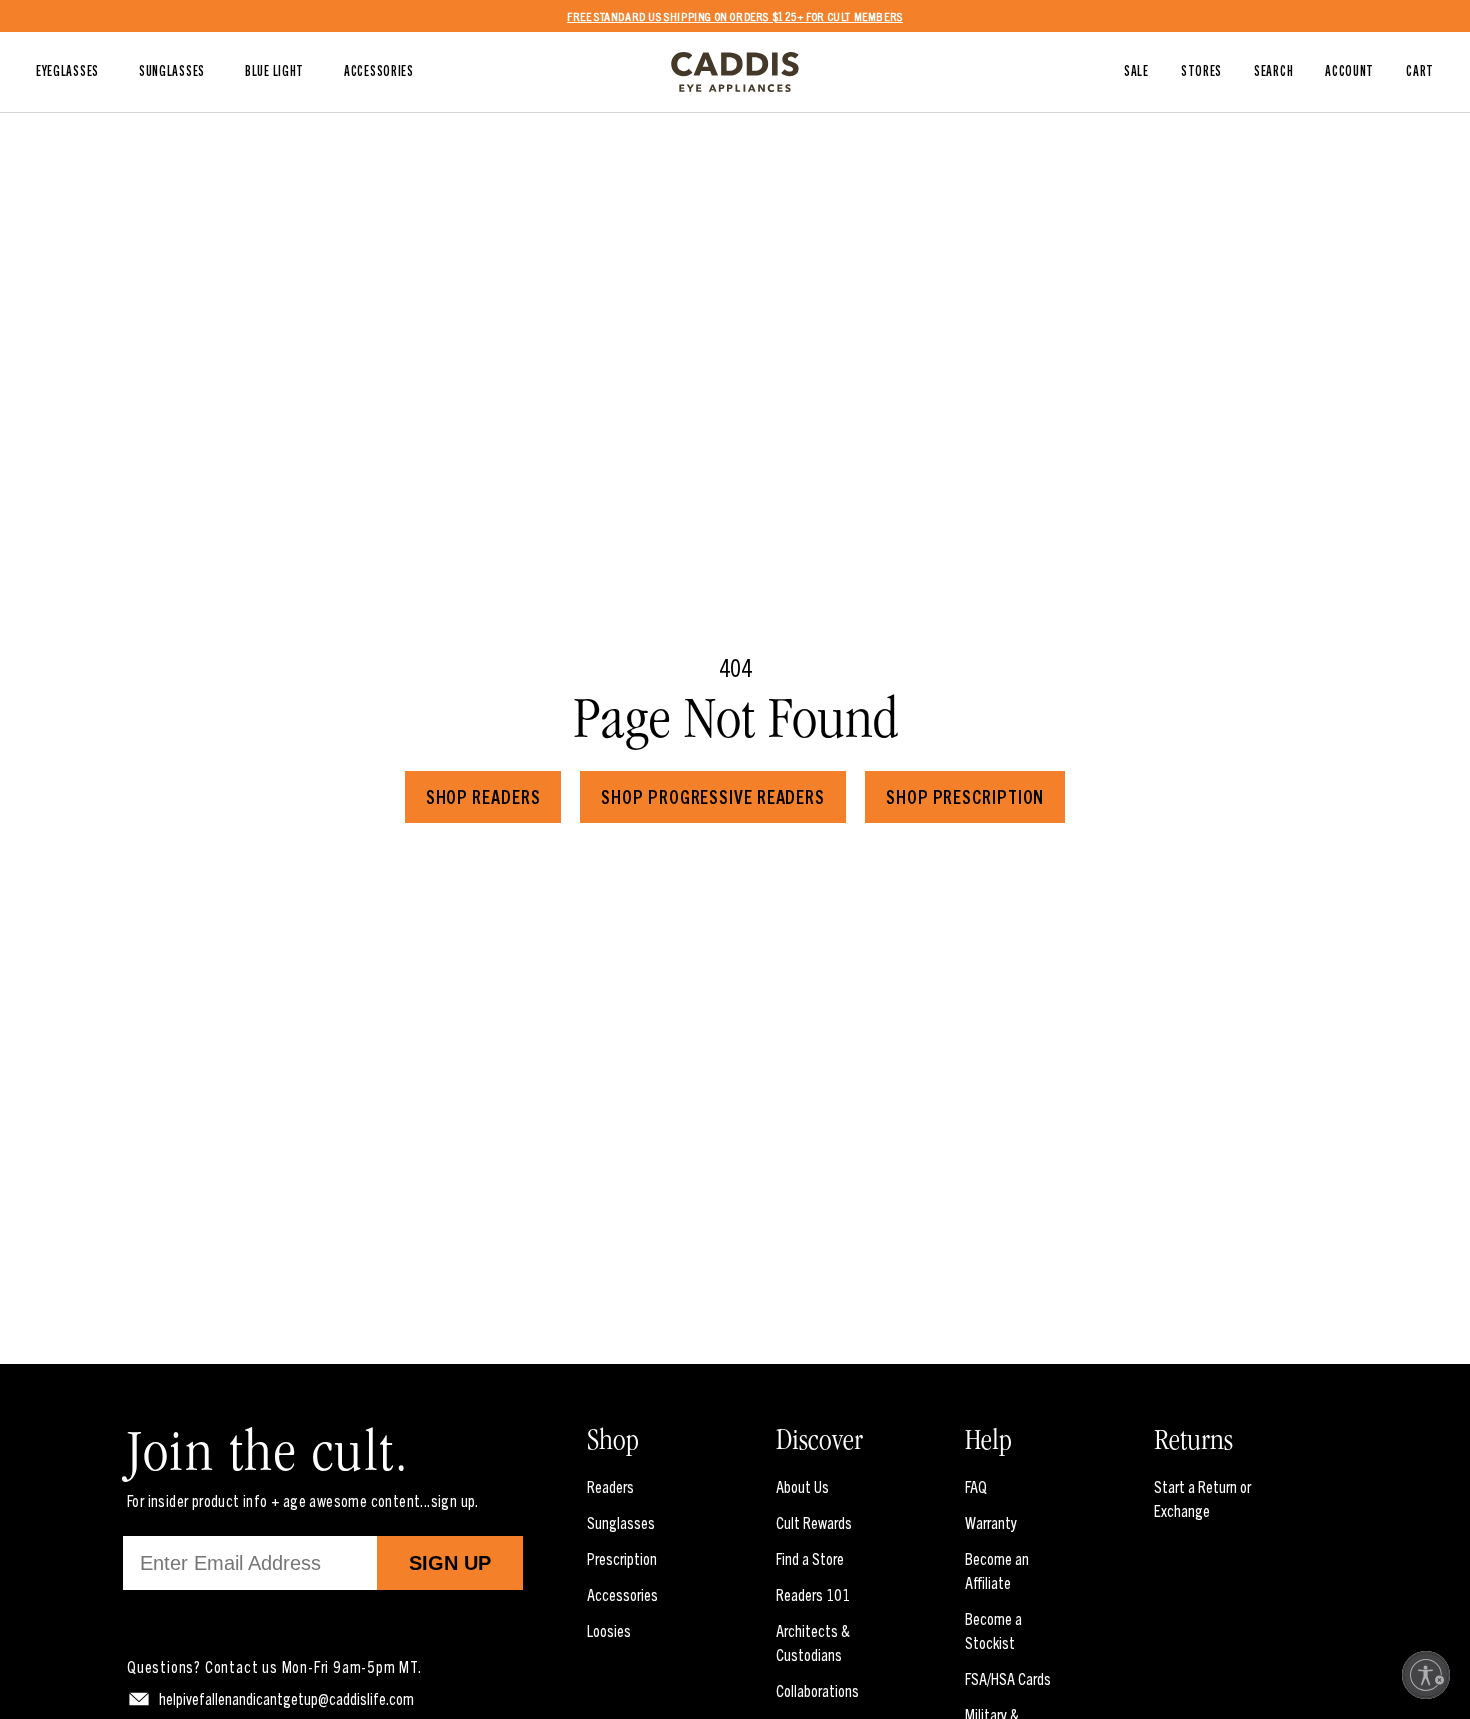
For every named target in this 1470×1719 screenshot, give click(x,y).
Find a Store (810, 1558)
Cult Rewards (814, 1522)
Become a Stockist (993, 1630)
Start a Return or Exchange (1202, 1498)
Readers (610, 1486)
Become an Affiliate (997, 1570)
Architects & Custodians (813, 1642)
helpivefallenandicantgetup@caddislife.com (286, 1698)
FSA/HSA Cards (1008, 1678)
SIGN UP (450, 1563)
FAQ (976, 1486)
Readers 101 (813, 1594)
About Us (802, 1486)
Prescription (622, 1558)
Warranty (991, 1522)
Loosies (609, 1630)
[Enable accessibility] (1426, 1675)
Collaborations (817, 1690)
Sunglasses (621, 1522)
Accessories (622, 1594)
